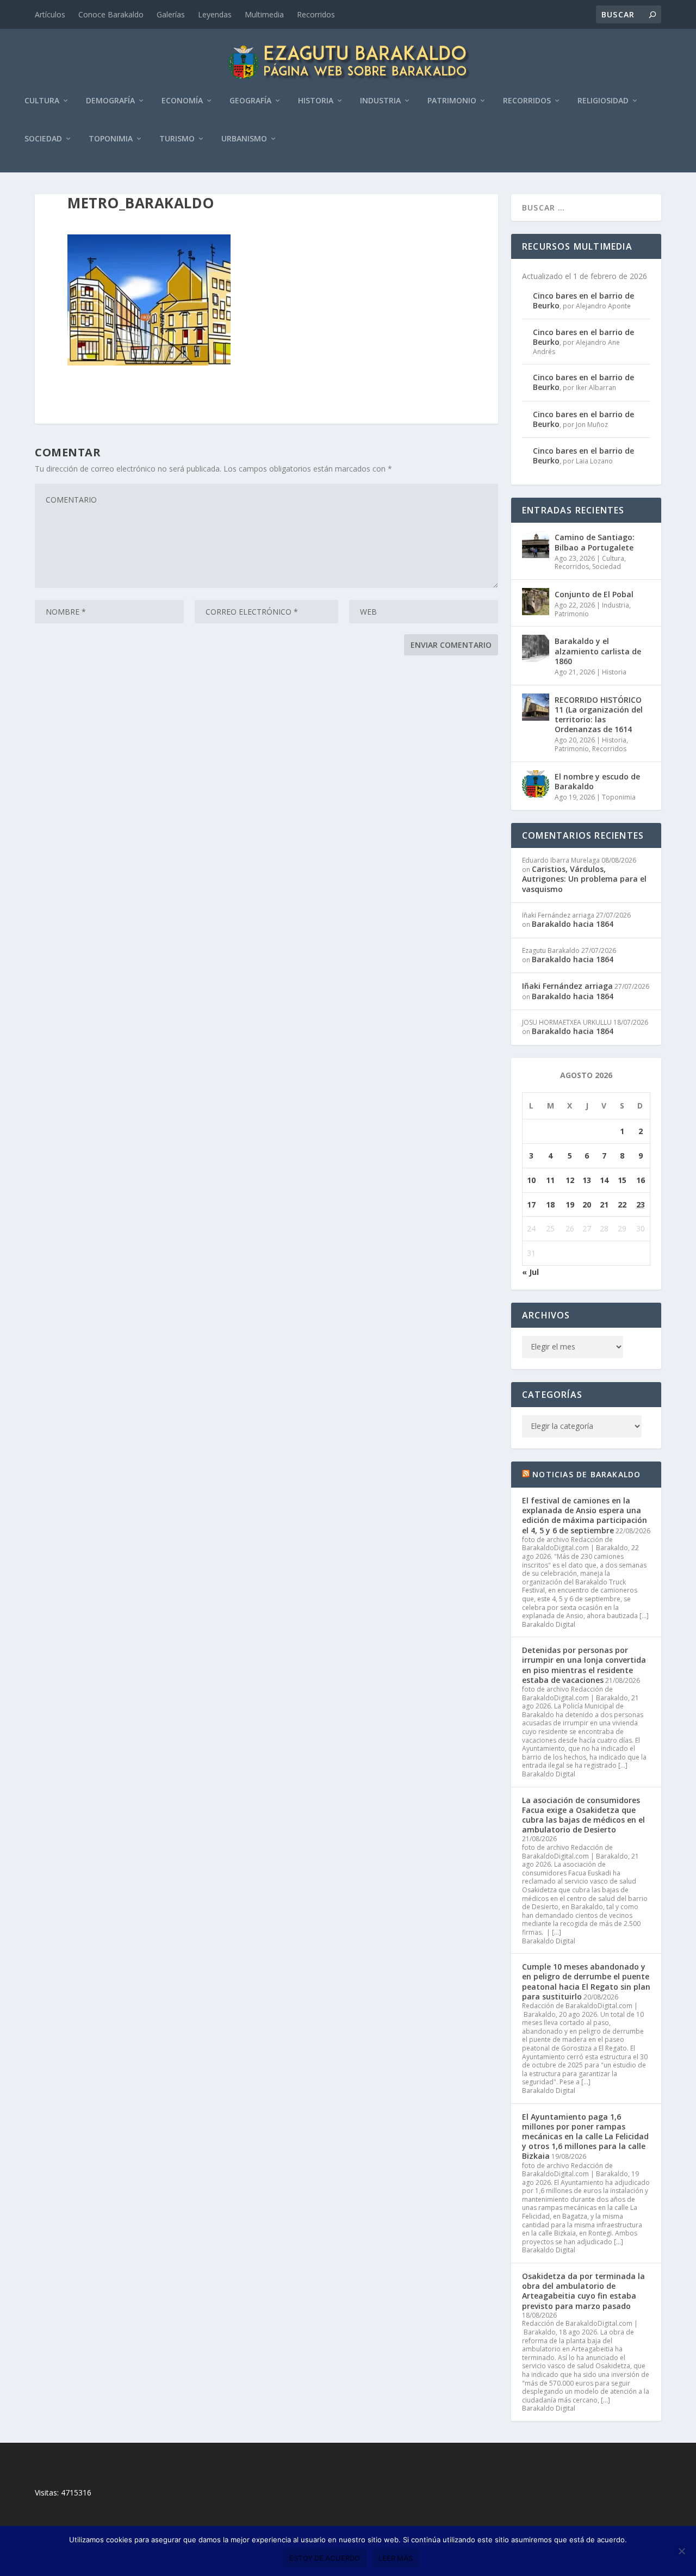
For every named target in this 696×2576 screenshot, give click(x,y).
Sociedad (43, 139)
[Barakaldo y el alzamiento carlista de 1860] (536, 648)
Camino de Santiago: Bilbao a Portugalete (595, 542)
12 (570, 1180)
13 (587, 1180)
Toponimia (111, 139)
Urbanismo (244, 139)
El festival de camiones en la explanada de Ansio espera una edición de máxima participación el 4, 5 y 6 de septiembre (585, 1515)
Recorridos (316, 14)
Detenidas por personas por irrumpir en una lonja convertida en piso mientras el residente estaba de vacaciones (584, 1665)
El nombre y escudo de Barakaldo (597, 781)
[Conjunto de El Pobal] (536, 602)
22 (622, 1205)
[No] (681, 2551)
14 (604, 1180)
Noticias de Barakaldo (586, 1474)
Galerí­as (171, 14)
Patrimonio (452, 101)
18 (550, 1205)
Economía (182, 101)
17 (531, 1205)
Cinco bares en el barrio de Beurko (583, 301)
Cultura (42, 101)
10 (531, 1180)
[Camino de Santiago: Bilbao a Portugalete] (536, 544)
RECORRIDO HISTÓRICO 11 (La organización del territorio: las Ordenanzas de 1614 (599, 715)
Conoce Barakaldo (111, 14)
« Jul (530, 1272)
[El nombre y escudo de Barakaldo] (536, 784)
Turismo (177, 139)
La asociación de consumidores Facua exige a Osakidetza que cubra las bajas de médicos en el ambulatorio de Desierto (583, 1815)
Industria (380, 101)
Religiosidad (603, 101)
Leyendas (215, 14)
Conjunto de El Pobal (594, 594)
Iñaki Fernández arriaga (567, 986)
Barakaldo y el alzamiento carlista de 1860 (598, 651)
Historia (316, 101)
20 (587, 1205)
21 (604, 1205)
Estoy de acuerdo (325, 2558)
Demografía (110, 101)
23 (641, 1205)
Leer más (396, 2558)
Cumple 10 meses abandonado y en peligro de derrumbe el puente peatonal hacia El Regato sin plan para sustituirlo (586, 1981)
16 (641, 1180)
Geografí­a (250, 101)
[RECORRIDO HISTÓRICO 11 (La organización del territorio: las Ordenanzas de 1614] (536, 707)
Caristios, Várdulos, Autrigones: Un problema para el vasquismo (584, 879)
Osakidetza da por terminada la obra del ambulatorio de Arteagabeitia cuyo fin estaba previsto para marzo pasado (583, 2291)
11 (550, 1180)
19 (570, 1205)
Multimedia (264, 14)
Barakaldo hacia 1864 (573, 924)
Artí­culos (50, 14)
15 (622, 1180)
